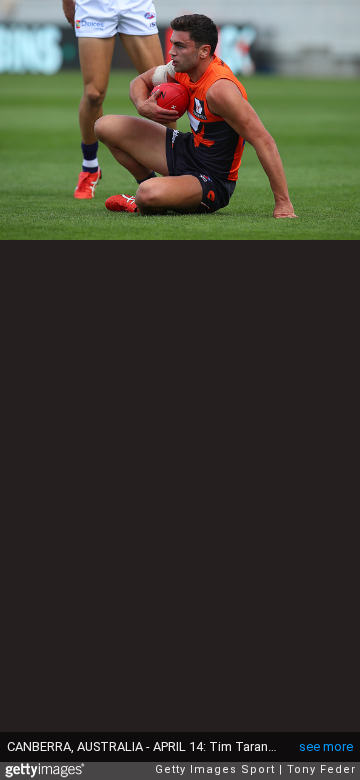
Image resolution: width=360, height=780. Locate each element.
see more (326, 746)
